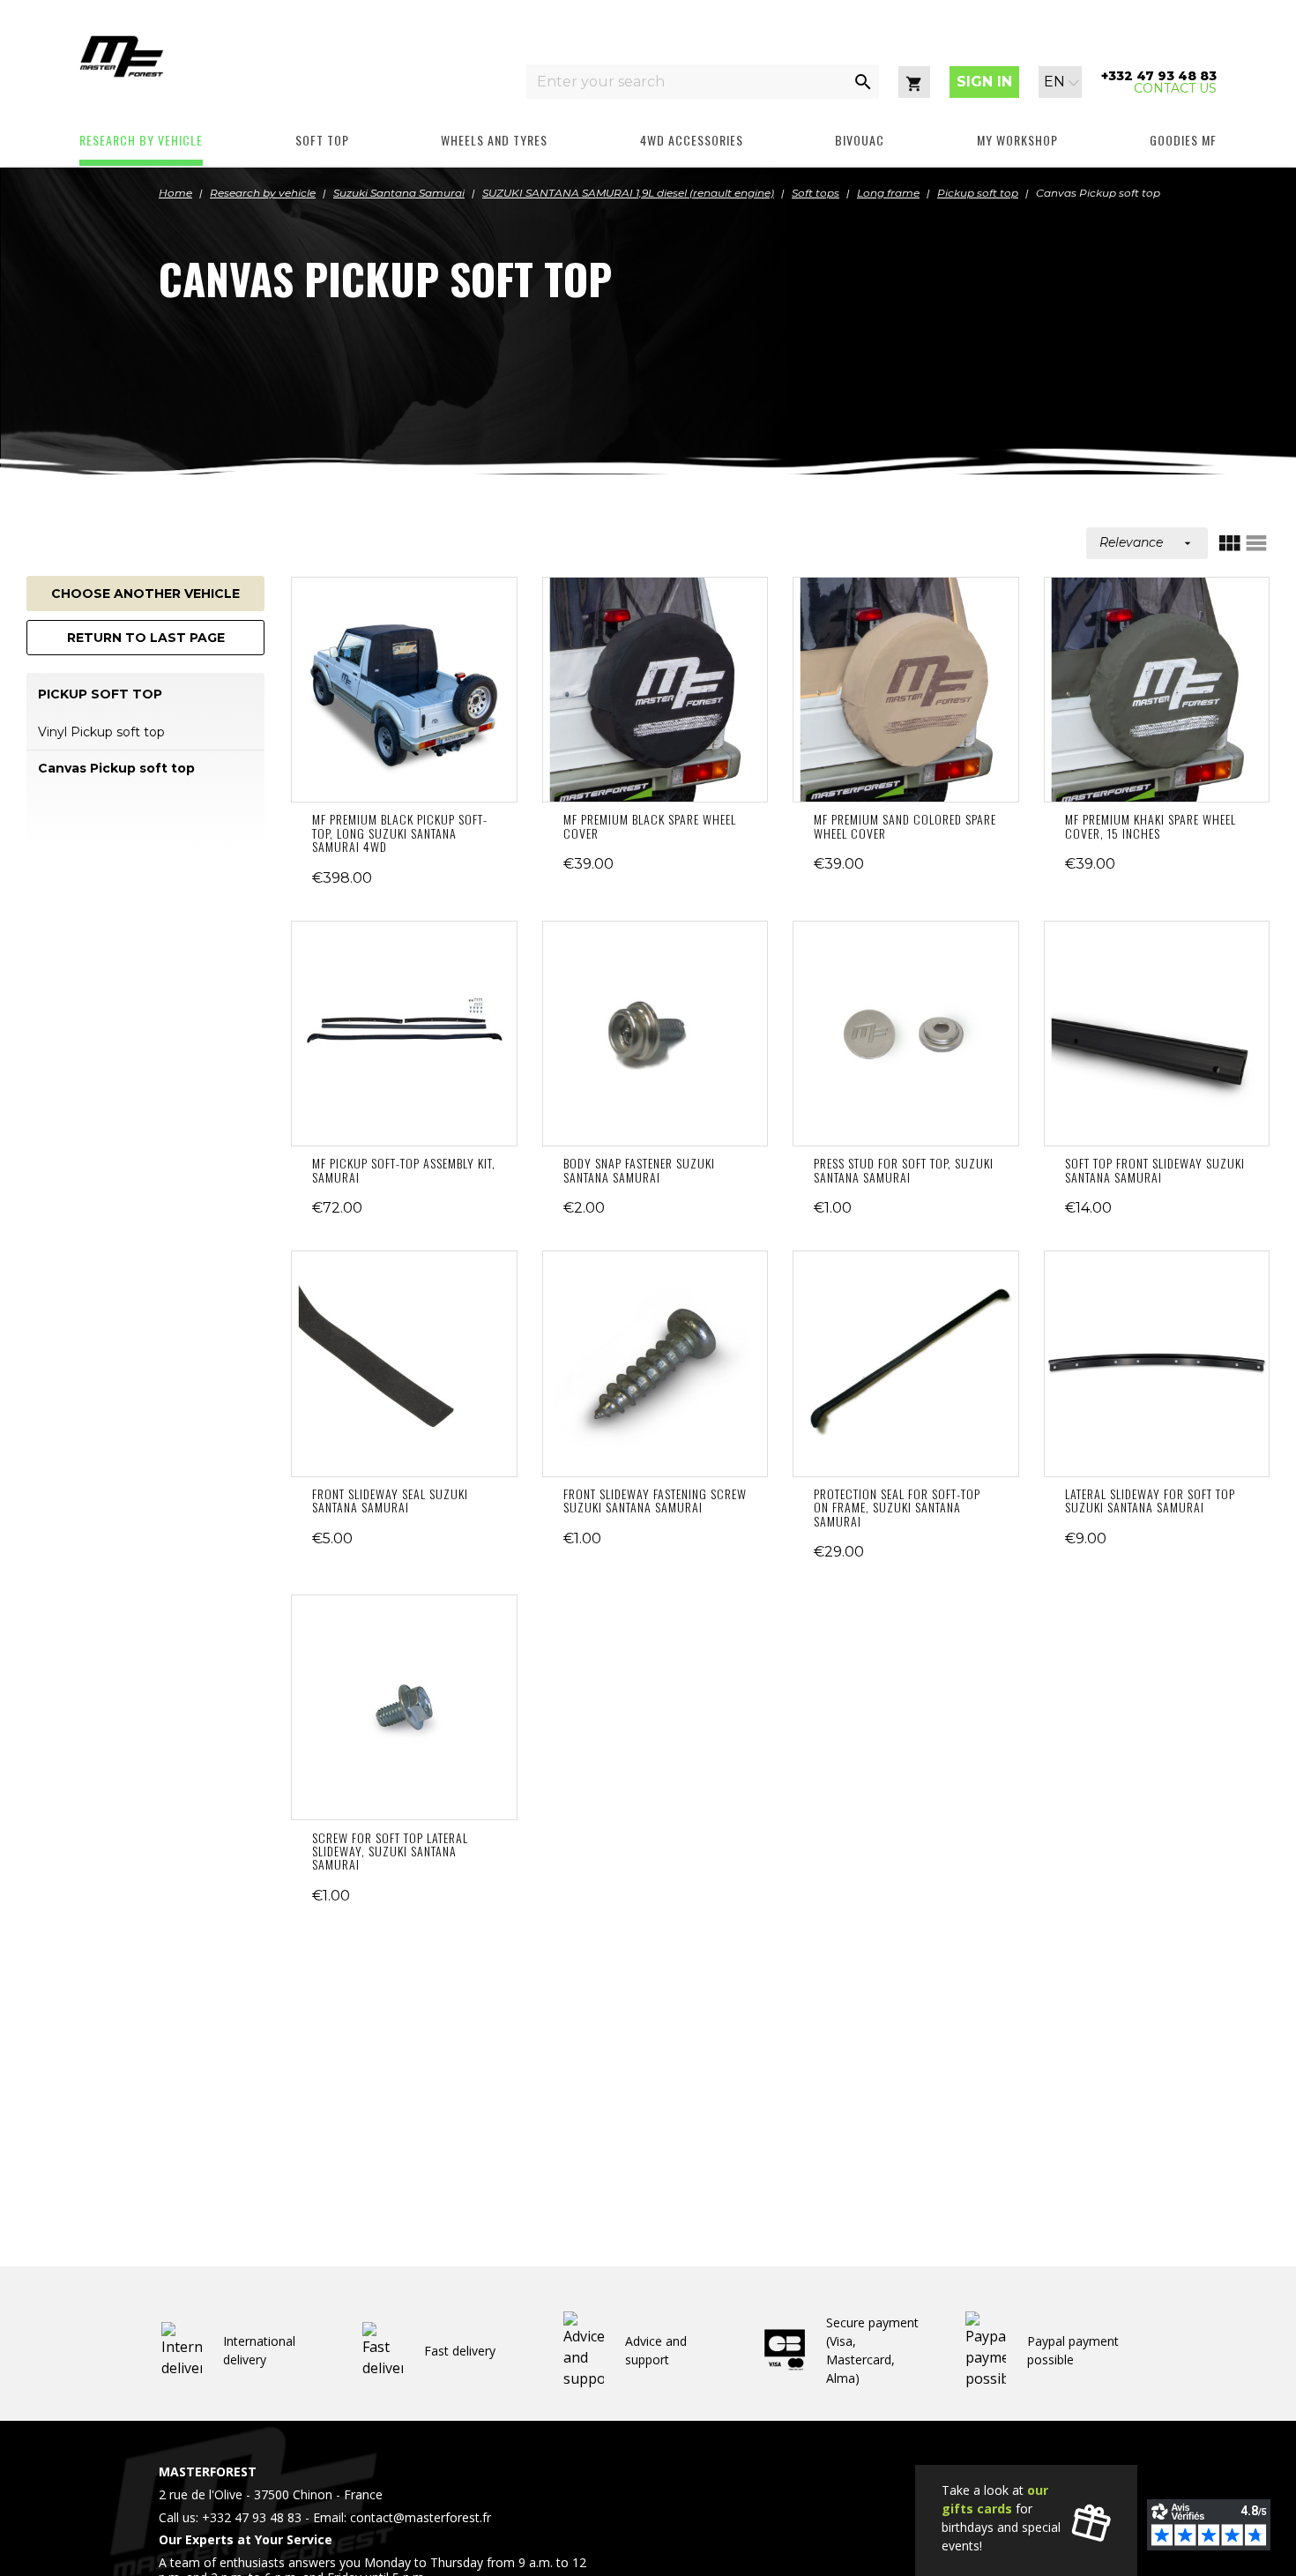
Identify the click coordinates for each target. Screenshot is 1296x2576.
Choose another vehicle (145, 594)
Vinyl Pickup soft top (101, 732)
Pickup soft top (100, 694)
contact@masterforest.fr (421, 2517)
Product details (404, 690)
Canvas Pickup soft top (116, 768)
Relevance (1147, 542)
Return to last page (146, 638)
